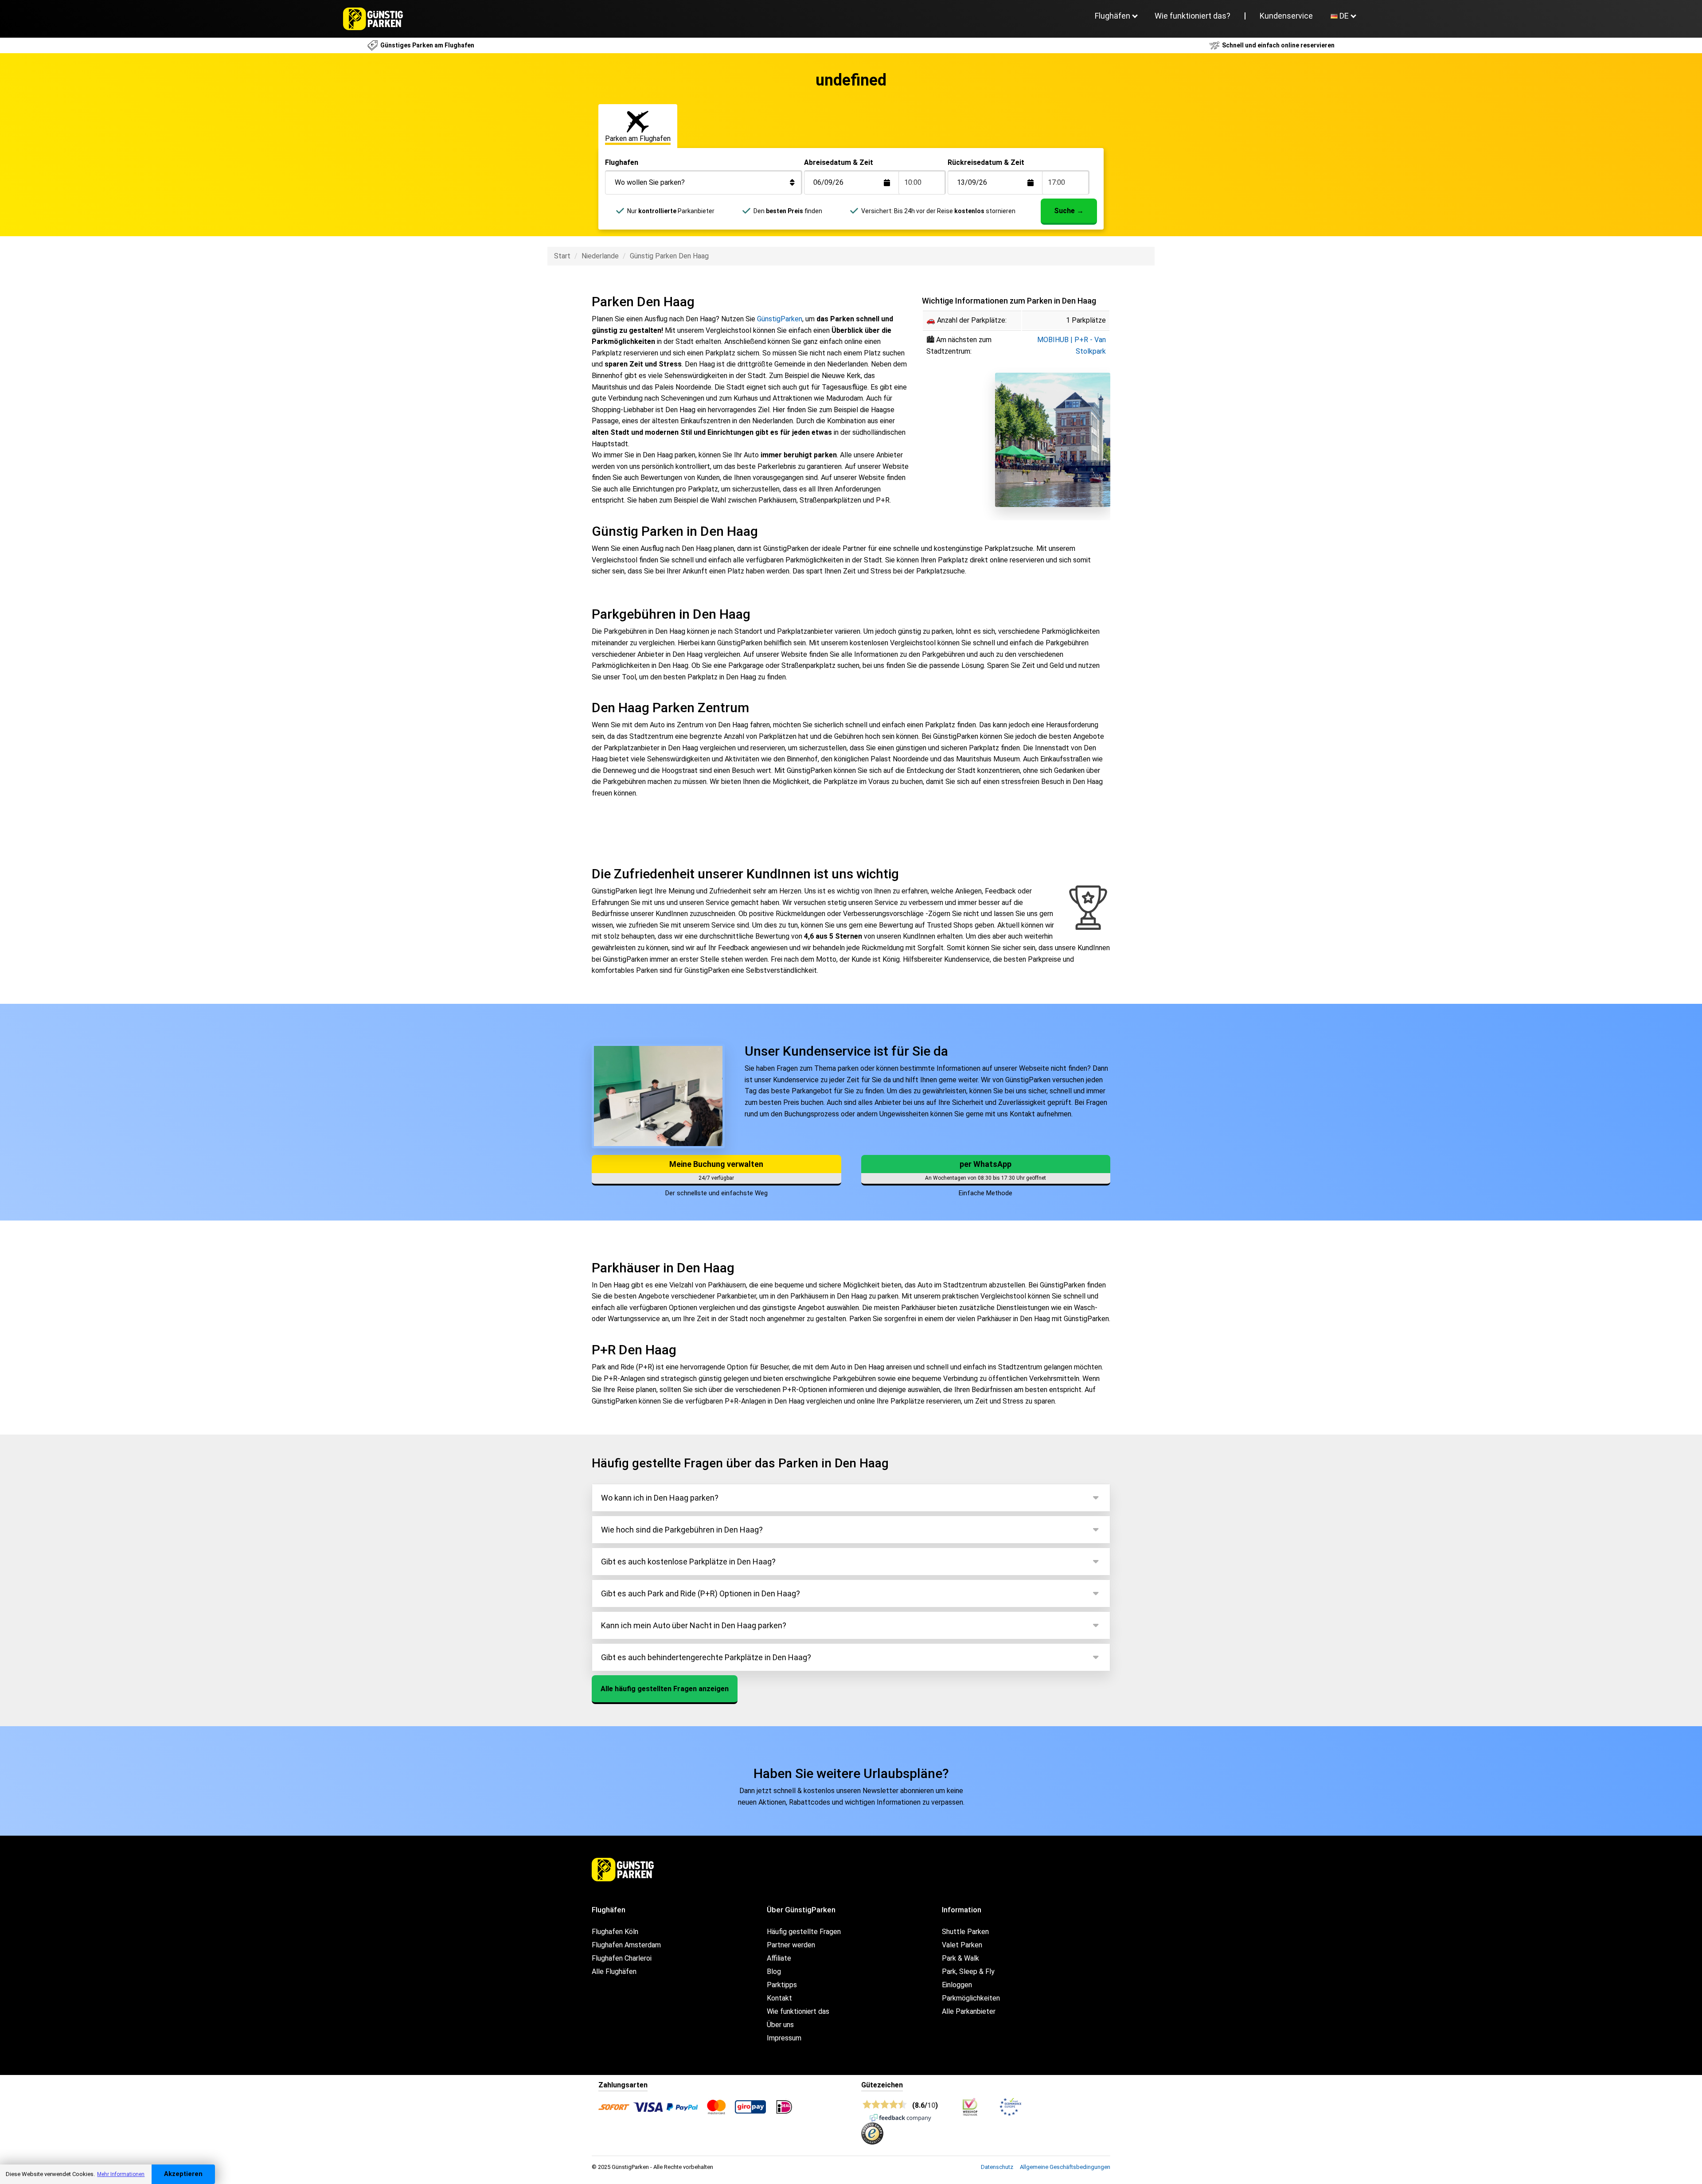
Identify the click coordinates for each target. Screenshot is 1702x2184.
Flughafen (622, 162)
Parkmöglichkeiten (971, 1998)
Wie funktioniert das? (1193, 16)
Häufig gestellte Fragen (804, 1932)
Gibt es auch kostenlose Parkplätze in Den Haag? (688, 1562)
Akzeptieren (183, 2174)
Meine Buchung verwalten (716, 1164)
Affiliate (779, 1958)
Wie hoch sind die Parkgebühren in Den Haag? (682, 1530)
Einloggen (957, 1985)
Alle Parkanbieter (969, 2011)
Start (562, 256)
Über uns (780, 2025)
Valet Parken (962, 1945)
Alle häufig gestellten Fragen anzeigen (665, 1689)
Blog (774, 1971)
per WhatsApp (986, 1164)
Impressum (784, 2038)
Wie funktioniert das (798, 2011)
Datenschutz (997, 2167)
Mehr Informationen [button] (121, 2174)
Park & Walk (960, 1958)
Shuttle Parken (965, 1932)
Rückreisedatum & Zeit (986, 162)
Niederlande (600, 256)
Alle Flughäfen (614, 1971)
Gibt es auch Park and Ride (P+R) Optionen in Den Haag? (701, 1593)
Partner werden (791, 1945)
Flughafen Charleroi (622, 1958)
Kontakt (779, 1998)
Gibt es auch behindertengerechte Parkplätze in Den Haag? (706, 1657)
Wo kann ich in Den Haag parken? (660, 1498)
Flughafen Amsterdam (626, 1945)
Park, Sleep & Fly (968, 1971)
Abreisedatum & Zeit (839, 162)
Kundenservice (1286, 16)
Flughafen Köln (615, 1932)
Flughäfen (1113, 16)
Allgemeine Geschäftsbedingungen (1065, 2167)
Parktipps (782, 1985)
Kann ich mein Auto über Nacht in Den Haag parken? (694, 1625)
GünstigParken (780, 319)
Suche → (1069, 211)
